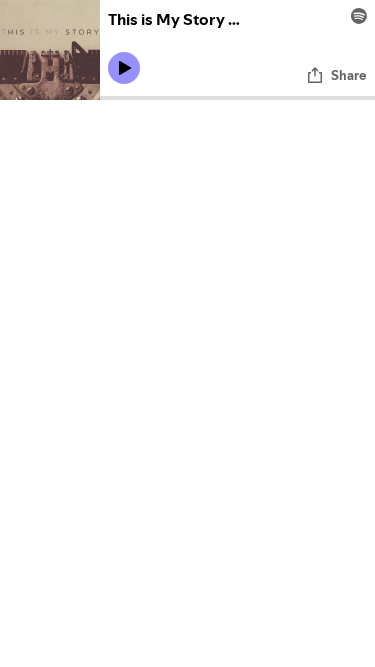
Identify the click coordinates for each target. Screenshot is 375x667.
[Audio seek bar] (237, 98)
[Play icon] (124, 68)
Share (349, 75)
